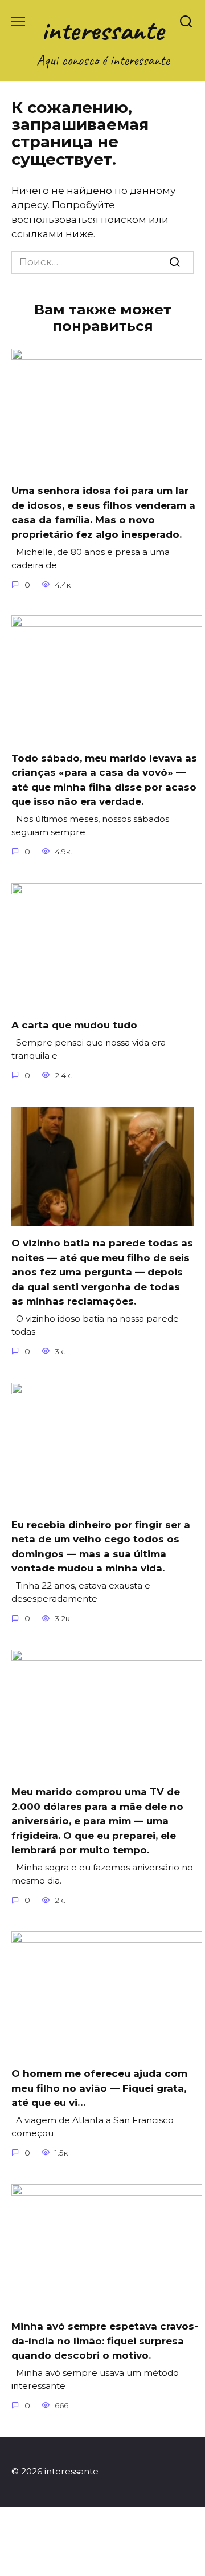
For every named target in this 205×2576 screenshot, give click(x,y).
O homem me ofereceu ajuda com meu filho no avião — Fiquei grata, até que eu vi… (99, 2088)
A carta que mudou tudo (74, 1025)
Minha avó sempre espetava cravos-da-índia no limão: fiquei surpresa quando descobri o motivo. (105, 2341)
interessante (103, 30)
